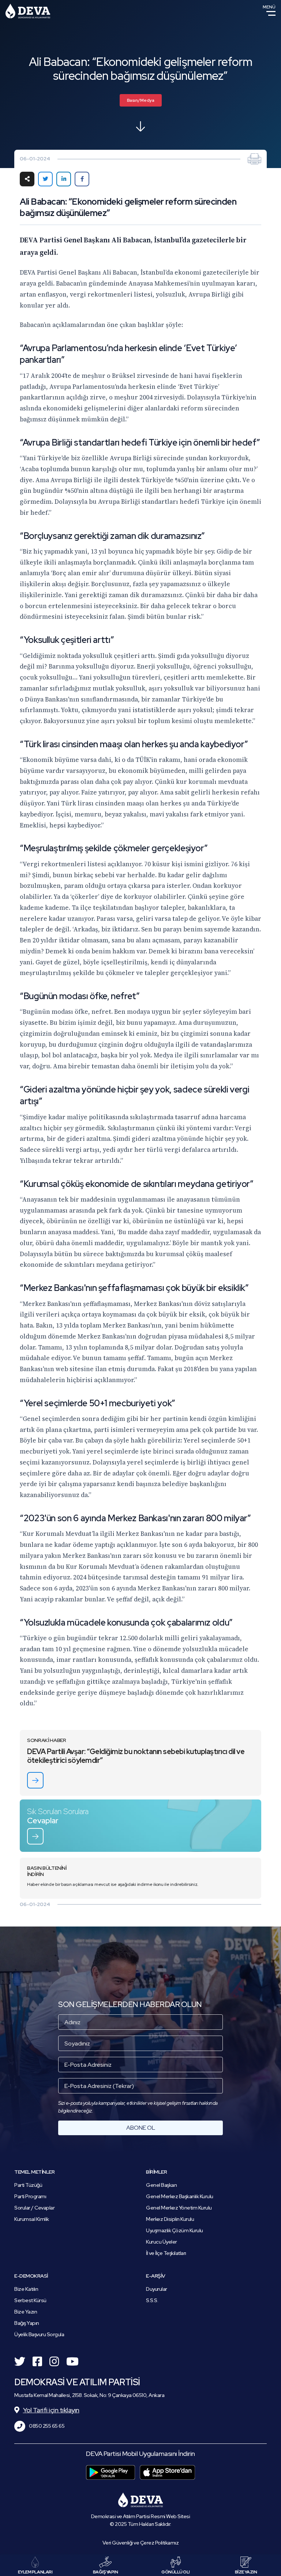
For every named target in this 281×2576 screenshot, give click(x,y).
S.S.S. (152, 2300)
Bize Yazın (26, 2312)
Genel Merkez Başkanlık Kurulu (180, 2196)
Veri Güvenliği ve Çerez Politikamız (141, 2543)
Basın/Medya (141, 100)
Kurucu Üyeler (162, 2242)
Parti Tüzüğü (28, 2185)
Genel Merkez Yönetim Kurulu (179, 2208)
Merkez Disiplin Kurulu (170, 2219)
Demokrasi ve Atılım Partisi (28, 11)
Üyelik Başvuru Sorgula (39, 2334)
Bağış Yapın (27, 2323)
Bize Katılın (26, 2289)
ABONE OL (141, 2128)
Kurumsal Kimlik (32, 2219)
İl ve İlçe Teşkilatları (166, 2253)
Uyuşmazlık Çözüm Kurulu (175, 2230)
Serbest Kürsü (30, 2300)
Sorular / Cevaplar (34, 2208)
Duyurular (157, 2289)
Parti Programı (30, 2196)
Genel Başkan (161, 2185)
